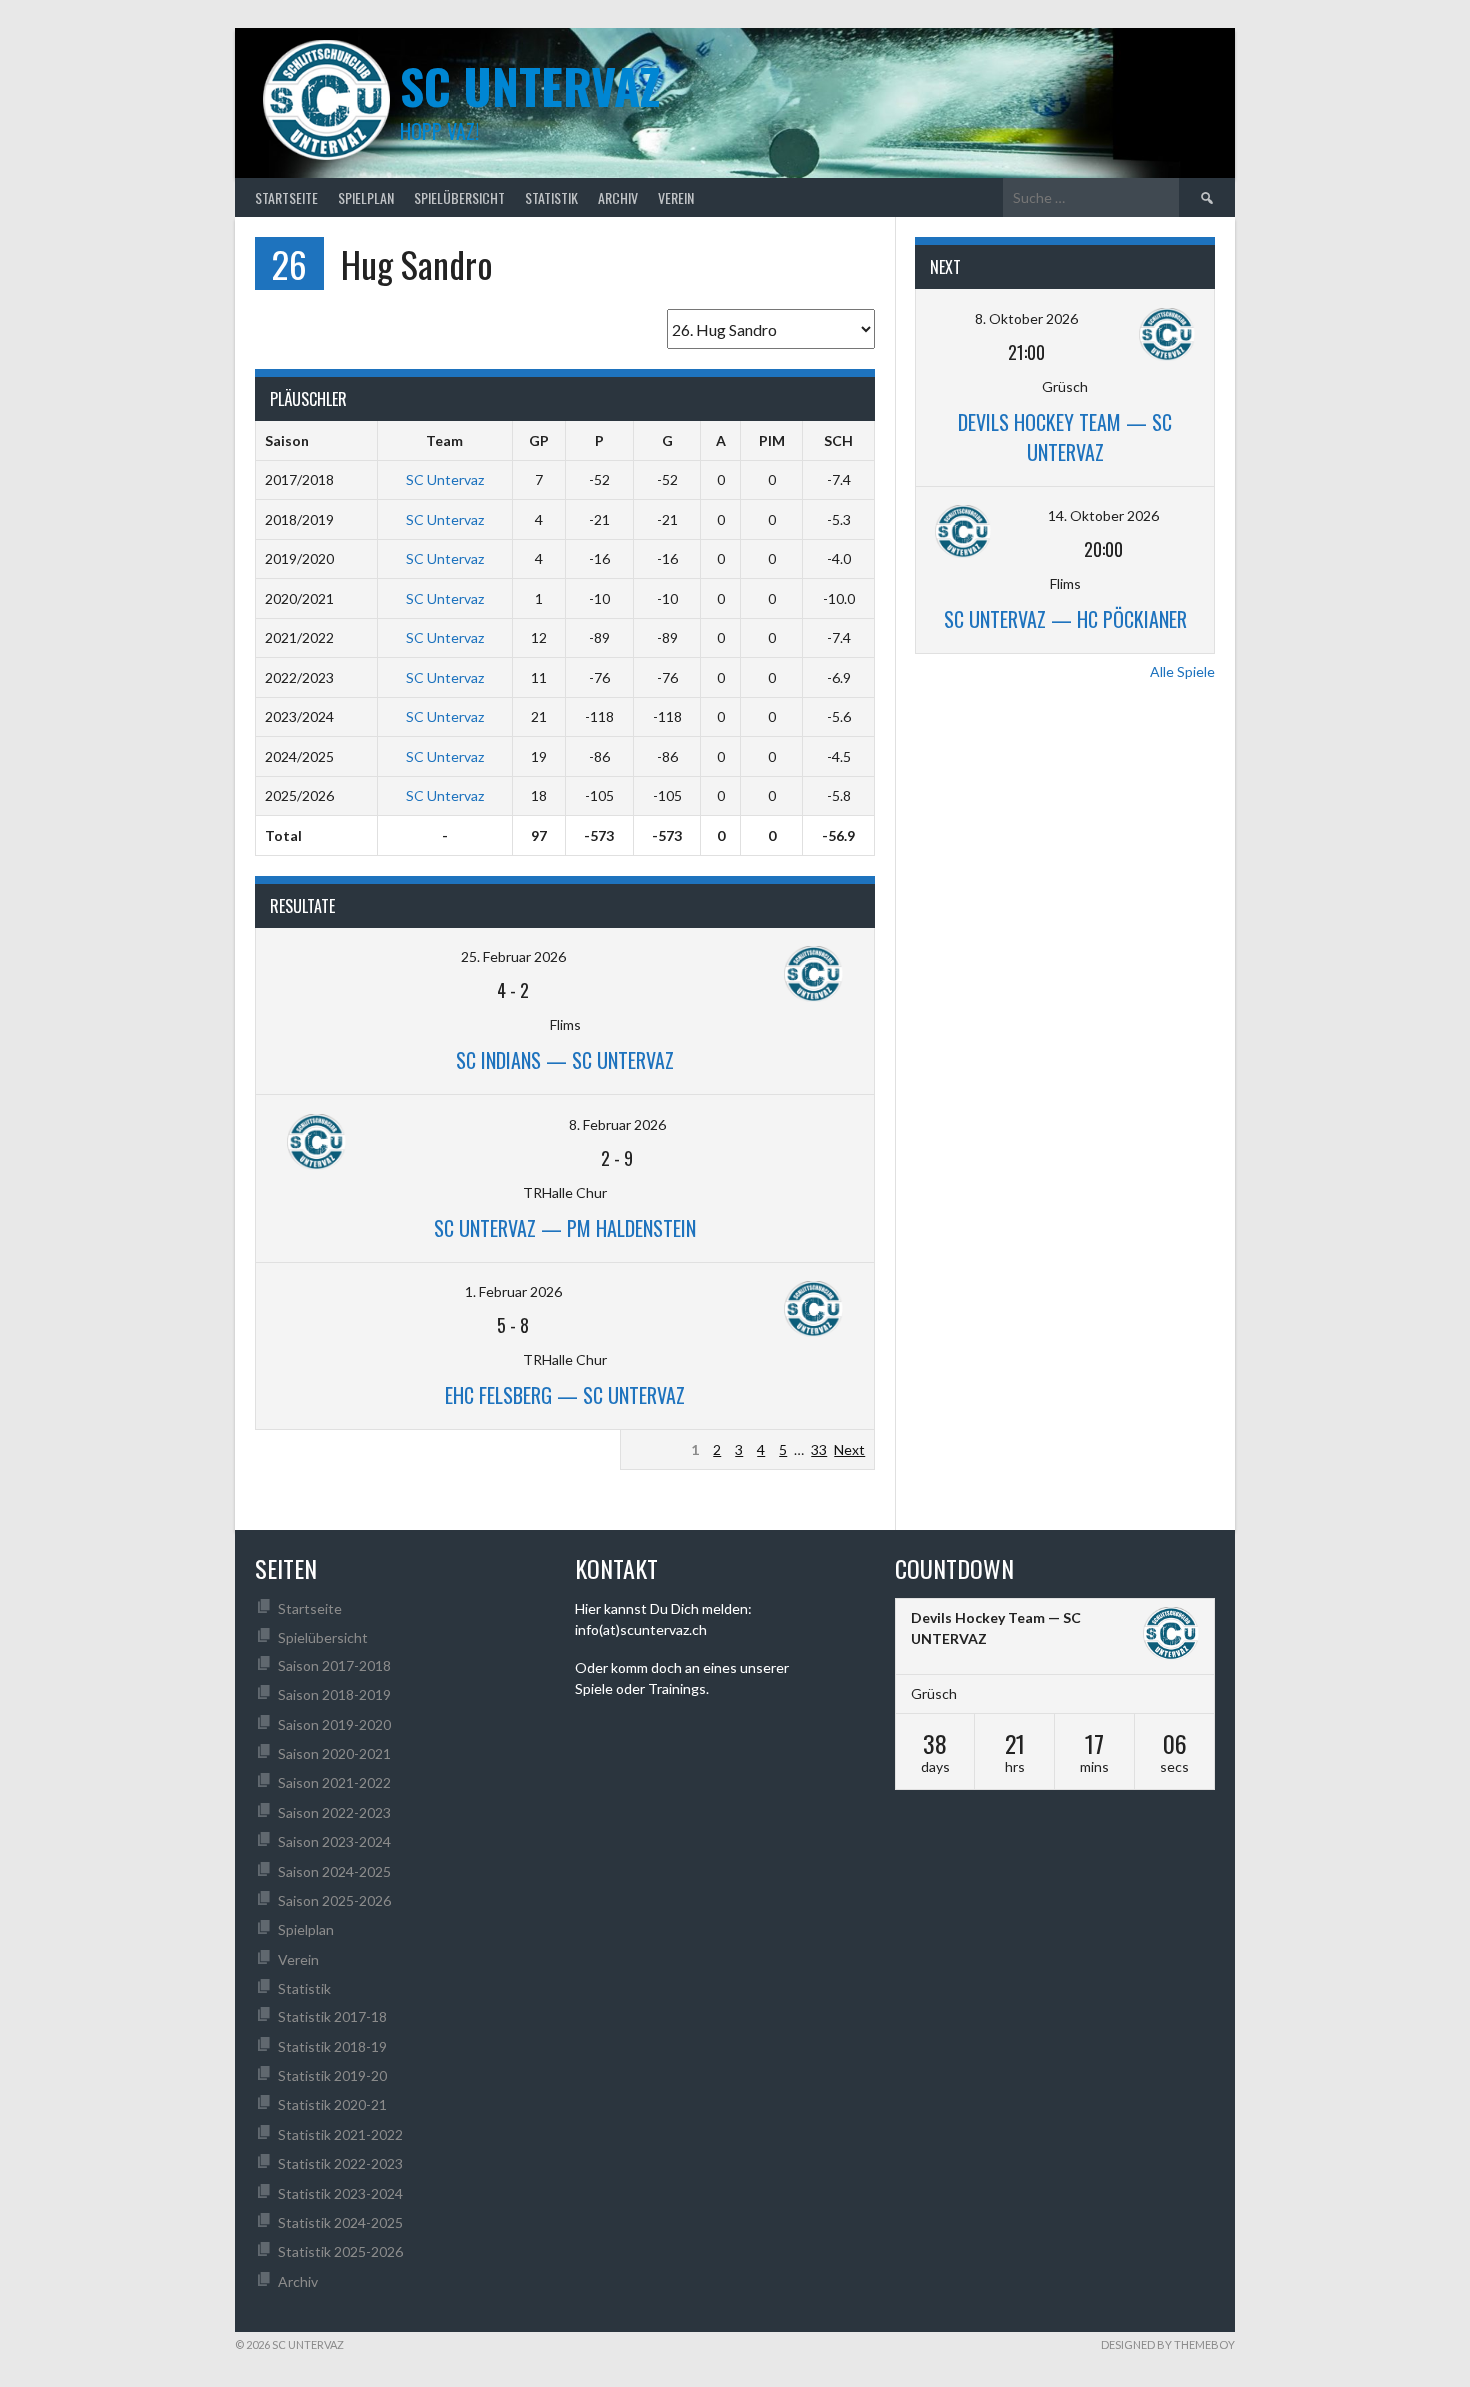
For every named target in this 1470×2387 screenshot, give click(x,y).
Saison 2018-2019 (334, 1694)
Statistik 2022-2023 (340, 2163)
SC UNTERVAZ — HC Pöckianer (1065, 619)
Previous (656, 1449)
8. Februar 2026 (617, 1124)
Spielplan (366, 197)
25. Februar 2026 (513, 956)
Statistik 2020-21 (332, 2104)
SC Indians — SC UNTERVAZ (565, 1060)
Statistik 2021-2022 (340, 2134)
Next (849, 1449)
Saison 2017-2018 (334, 1665)
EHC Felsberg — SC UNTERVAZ (565, 1395)
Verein (676, 197)
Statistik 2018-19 (332, 2046)
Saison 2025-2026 (334, 1900)
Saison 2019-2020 (334, 1724)
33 (819, 1449)
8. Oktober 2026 (1026, 318)
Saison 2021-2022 (334, 1782)
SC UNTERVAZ (530, 85)
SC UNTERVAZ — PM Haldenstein (565, 1228)
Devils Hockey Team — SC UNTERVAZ (1065, 437)
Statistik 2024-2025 (340, 2222)
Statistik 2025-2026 (340, 2251)
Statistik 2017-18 (332, 2016)
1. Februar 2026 (513, 1291)
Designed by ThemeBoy (1168, 2344)
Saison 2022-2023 (334, 1812)
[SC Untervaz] (1171, 1636)
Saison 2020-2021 (334, 1753)
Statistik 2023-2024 (340, 2193)
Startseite (286, 197)
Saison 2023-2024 (334, 1841)
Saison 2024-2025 (334, 1871)
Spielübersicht (459, 197)
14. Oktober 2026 (1103, 515)
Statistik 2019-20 (332, 2075)
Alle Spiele (1182, 671)
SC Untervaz (445, 479)
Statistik (551, 197)
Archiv (618, 197)
